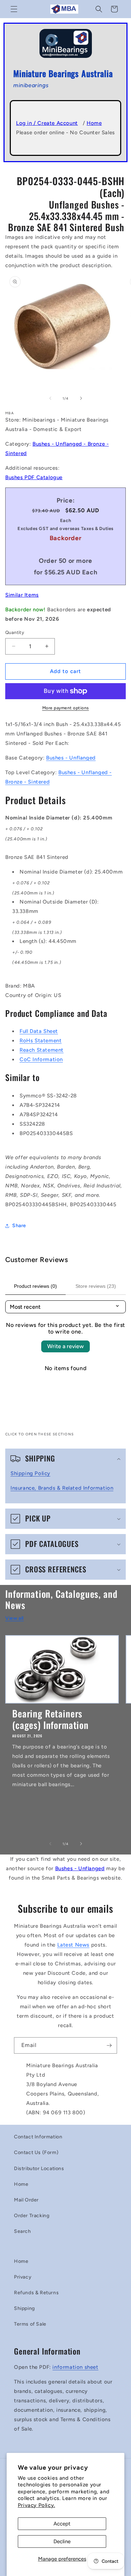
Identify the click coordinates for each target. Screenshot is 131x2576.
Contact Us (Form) (36, 2152)
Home (94, 123)
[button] (14, 9)
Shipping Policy (30, 1473)
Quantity (15, 632)
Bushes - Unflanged (71, 758)
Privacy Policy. (37, 2505)
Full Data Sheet (39, 1031)
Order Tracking (32, 2216)
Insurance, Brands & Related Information (62, 1488)
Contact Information (38, 2137)
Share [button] (19, 1226)
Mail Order (26, 2200)
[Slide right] (81, 398)
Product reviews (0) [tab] (35, 1286)
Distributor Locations (39, 2169)
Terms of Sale (30, 2324)
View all (14, 1618)
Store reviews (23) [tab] (96, 1286)
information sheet (75, 2367)
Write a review (65, 1346)
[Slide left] (50, 398)
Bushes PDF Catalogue (34, 477)
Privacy (23, 2277)
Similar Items (22, 595)
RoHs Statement (41, 1041)
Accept (62, 2524)
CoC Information (41, 1059)
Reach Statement (42, 1050)
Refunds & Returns (36, 2293)
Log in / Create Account (47, 123)
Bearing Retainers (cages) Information (50, 1719)
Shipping (24, 2308)
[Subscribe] (109, 2045)
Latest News (74, 1945)
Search (23, 2231)
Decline (62, 2541)
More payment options (66, 708)
